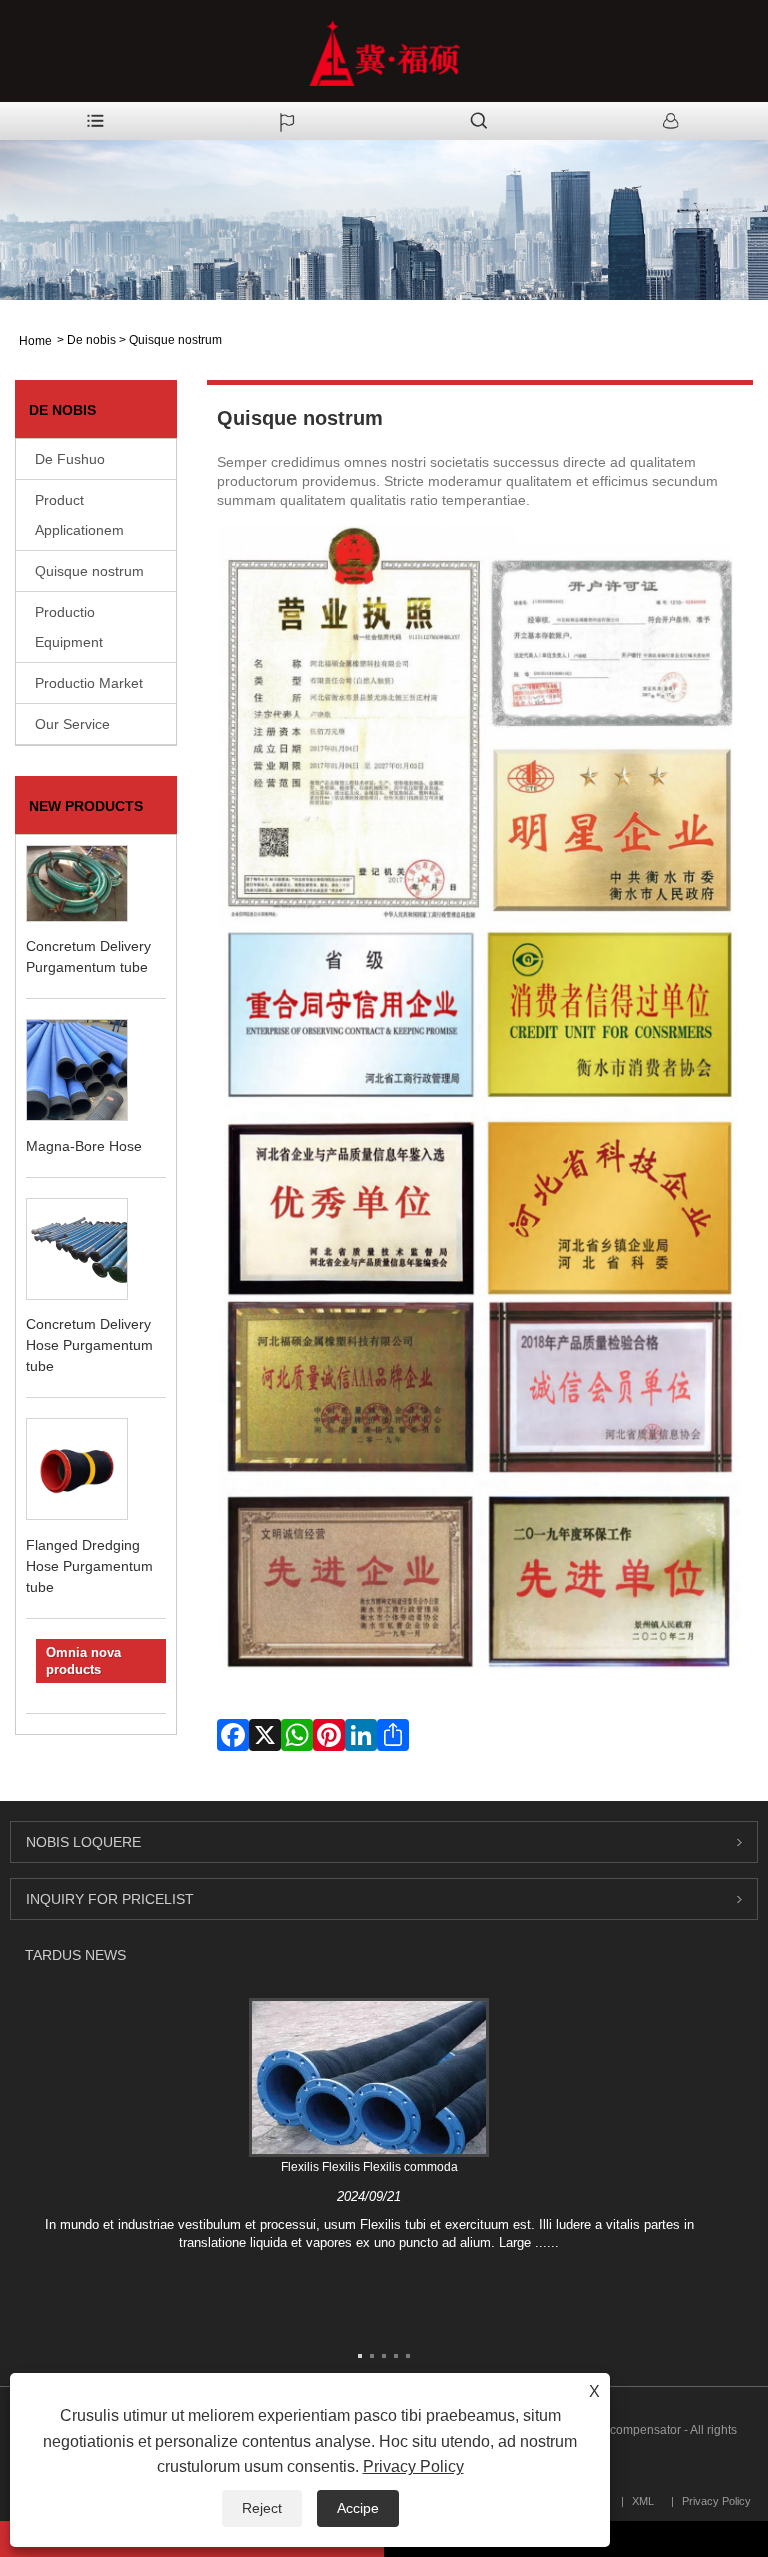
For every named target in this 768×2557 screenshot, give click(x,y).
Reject (262, 2508)
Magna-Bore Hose (84, 1146)
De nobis (91, 340)
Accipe (358, 2508)
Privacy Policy (413, 2466)
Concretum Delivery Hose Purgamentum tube (89, 1345)
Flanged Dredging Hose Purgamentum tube (89, 1566)
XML (643, 2501)
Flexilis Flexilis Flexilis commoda (369, 2167)
